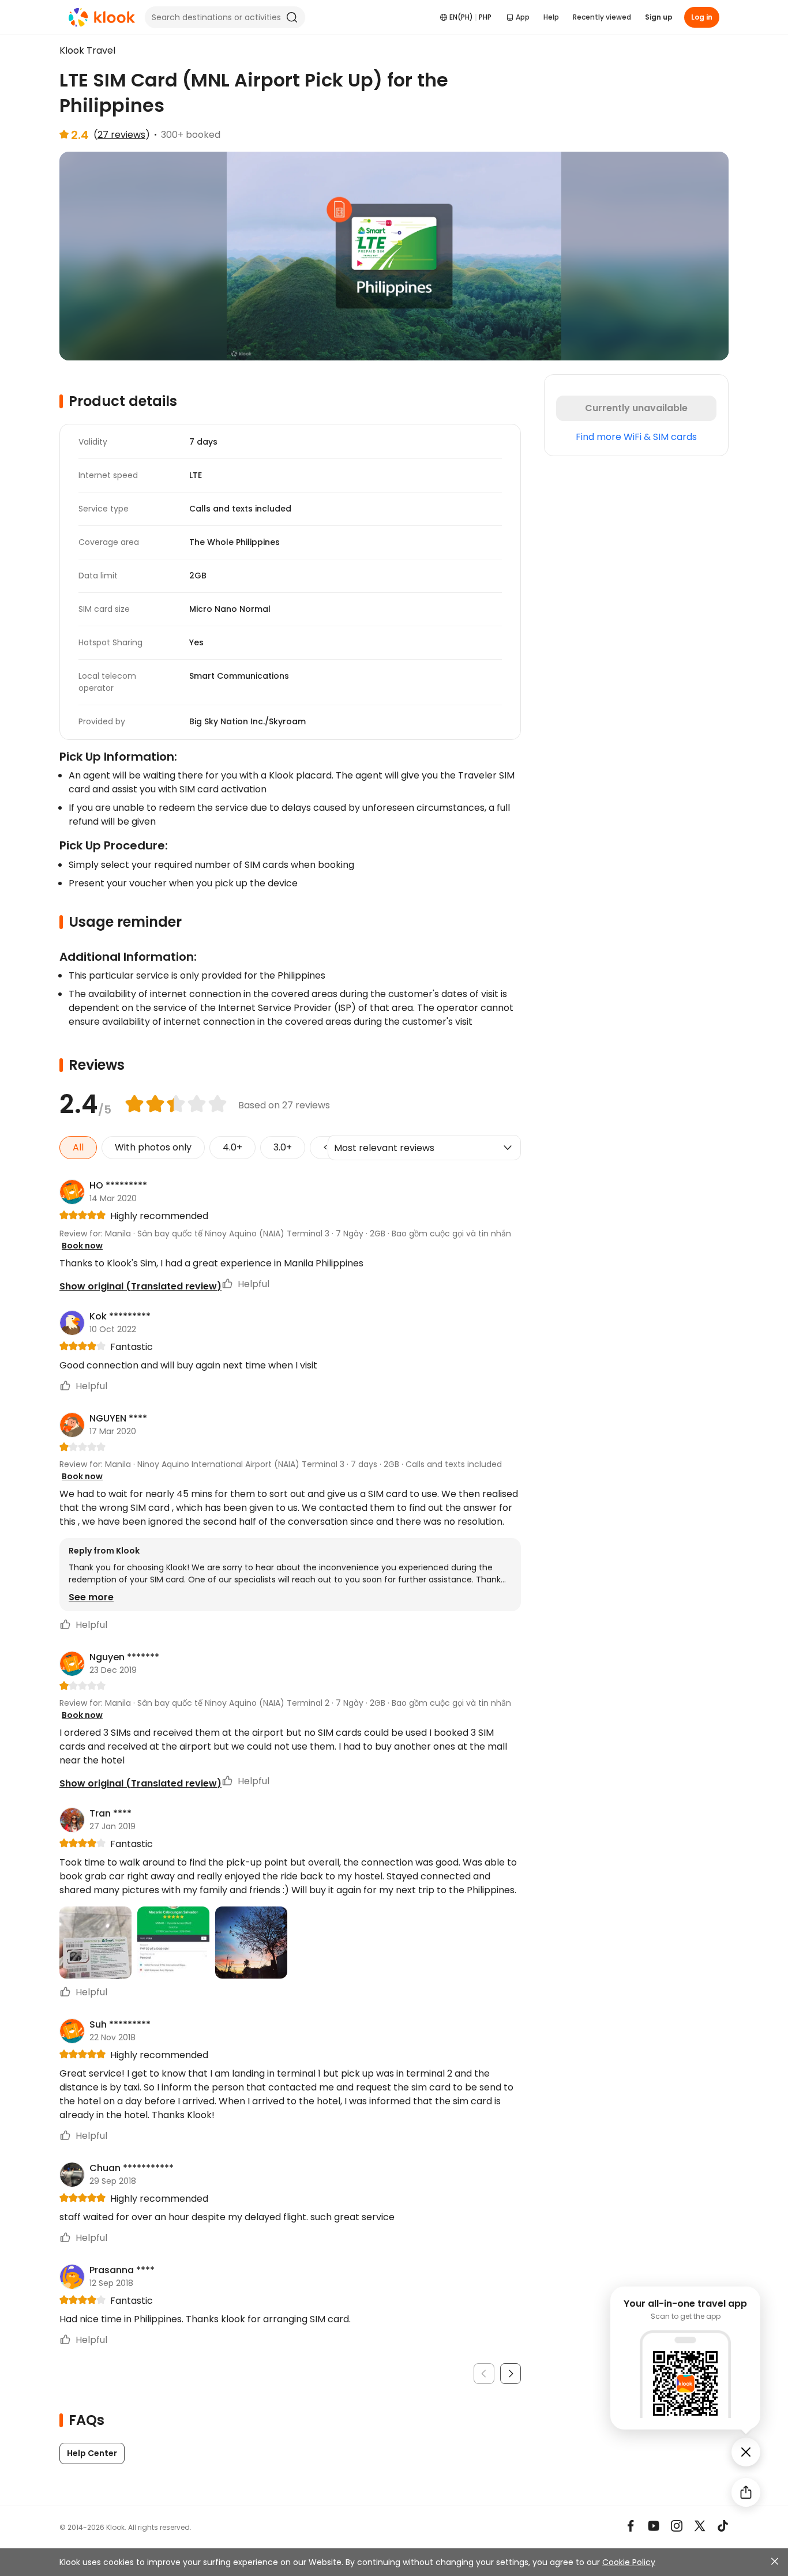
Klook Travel (87, 50)
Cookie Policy (629, 2562)
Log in (702, 17)
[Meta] (631, 2526)
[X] (700, 2526)
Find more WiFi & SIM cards (636, 437)
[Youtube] (654, 2526)
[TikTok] (723, 2526)
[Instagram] (677, 2526)
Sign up (659, 17)
